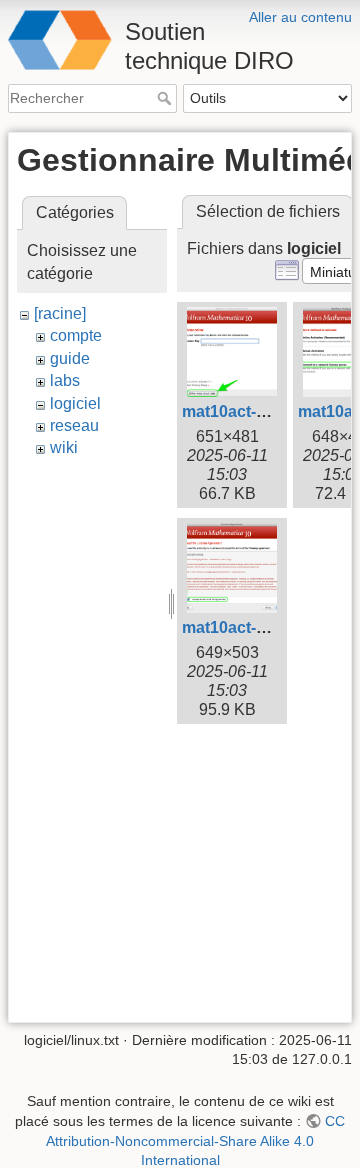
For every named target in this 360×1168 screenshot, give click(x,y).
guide (70, 358)
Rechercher (166, 98)
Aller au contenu (300, 17)
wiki (64, 447)
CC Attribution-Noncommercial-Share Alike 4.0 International (195, 1140)
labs (65, 380)
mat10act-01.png (245, 411)
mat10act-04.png (245, 627)
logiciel (75, 403)
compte (76, 335)
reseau (74, 425)
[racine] (60, 313)
